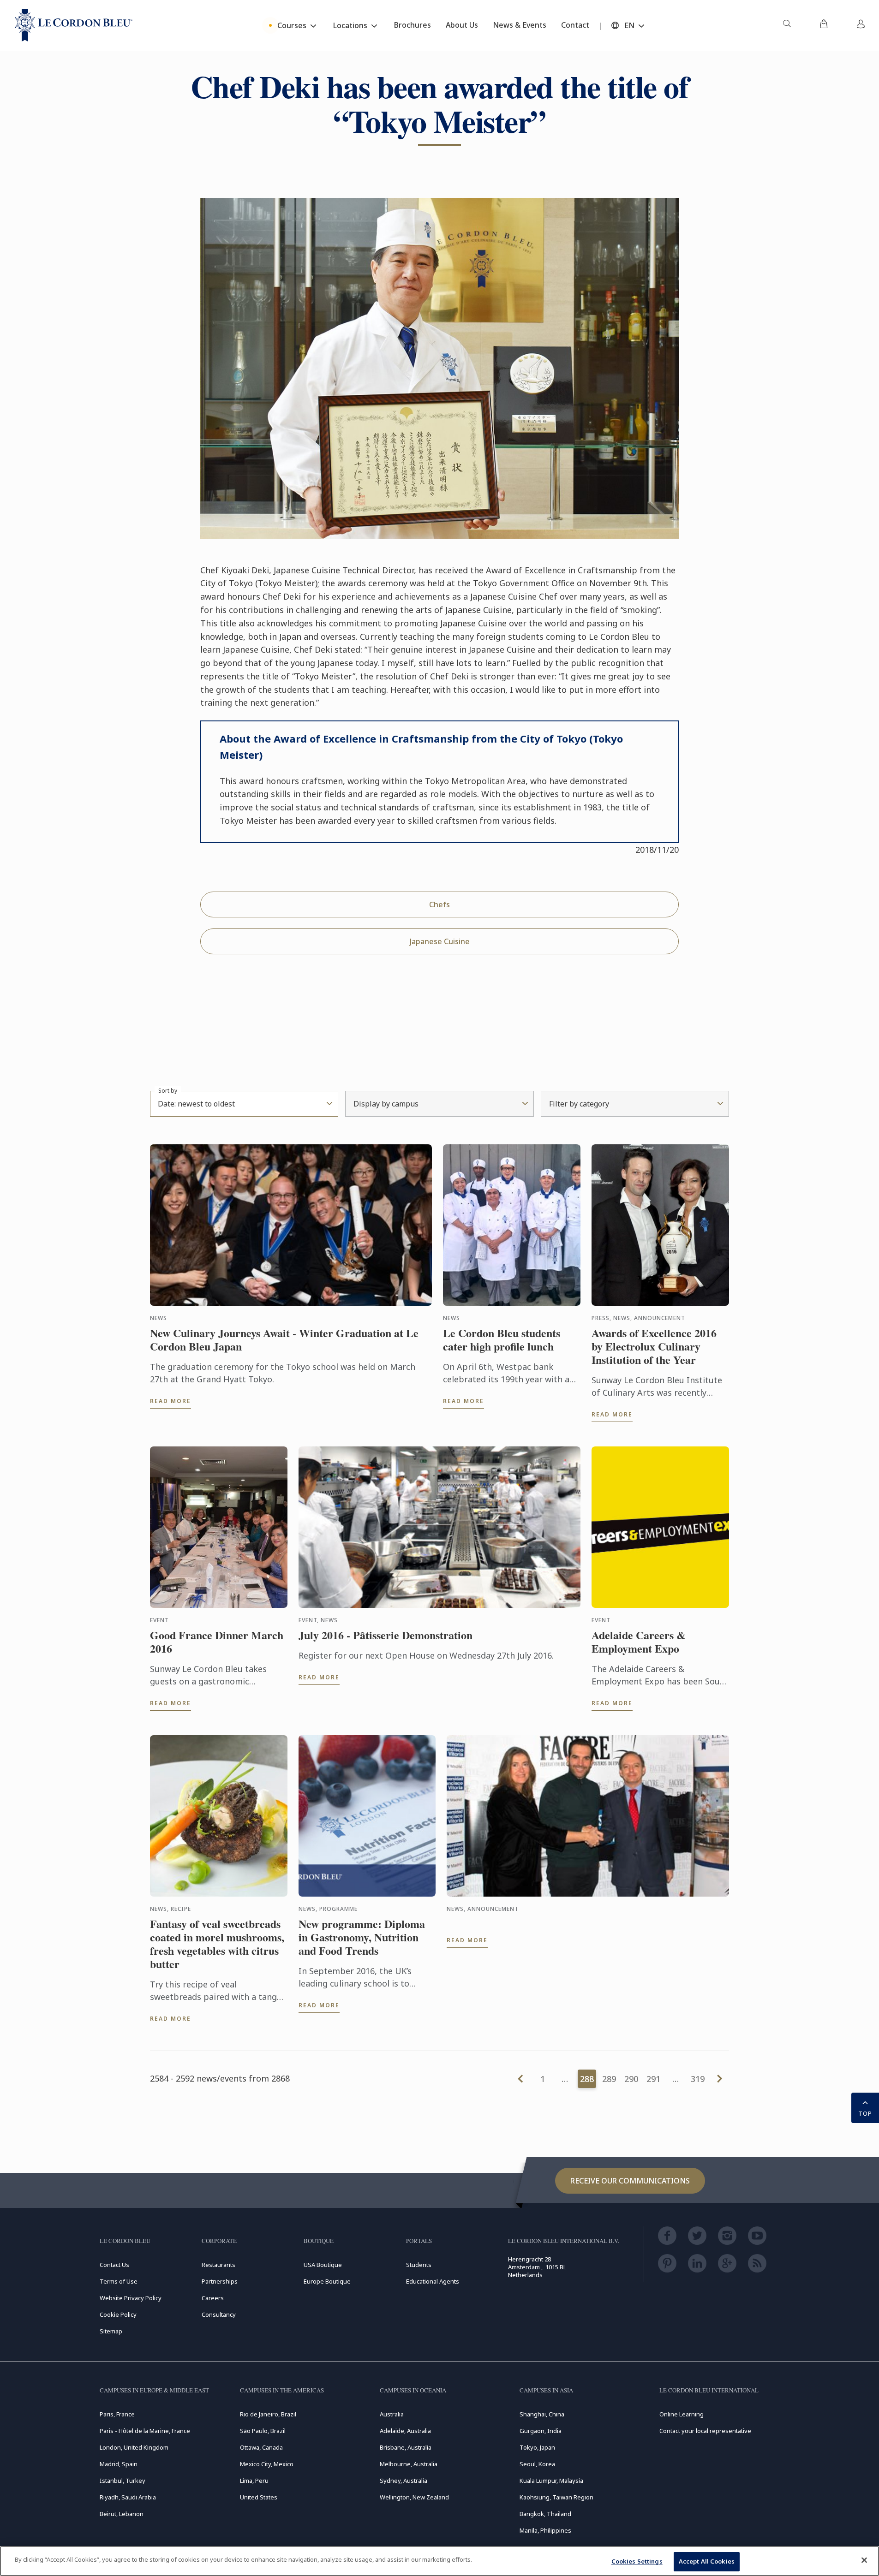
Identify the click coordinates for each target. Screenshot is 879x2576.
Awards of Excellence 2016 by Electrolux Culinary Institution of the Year (654, 1346)
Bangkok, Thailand (545, 2514)
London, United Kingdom (134, 2447)
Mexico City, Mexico (267, 2464)
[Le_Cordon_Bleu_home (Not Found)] (74, 25)
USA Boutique (323, 2265)
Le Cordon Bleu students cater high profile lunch (502, 1340)
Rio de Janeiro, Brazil (268, 2414)
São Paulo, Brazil (263, 2431)
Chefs (439, 904)
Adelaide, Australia (405, 2431)
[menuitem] (787, 25)
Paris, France (117, 2414)
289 (609, 2079)
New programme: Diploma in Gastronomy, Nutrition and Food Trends (362, 1937)
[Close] (864, 2560)
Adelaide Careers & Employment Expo (639, 1642)
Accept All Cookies (707, 2561)
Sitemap (111, 2331)
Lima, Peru (254, 2481)
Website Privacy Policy (131, 2298)
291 (653, 2079)
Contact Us (114, 2265)
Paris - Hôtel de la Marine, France (145, 2431)
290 (631, 2079)
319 (698, 2079)
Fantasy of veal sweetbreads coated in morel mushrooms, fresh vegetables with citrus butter (217, 1944)
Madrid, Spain (119, 2464)
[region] (439, 2561)
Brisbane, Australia (406, 2447)
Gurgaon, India (541, 2431)
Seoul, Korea (537, 2464)
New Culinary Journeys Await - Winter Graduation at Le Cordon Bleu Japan (284, 1340)
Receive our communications (630, 2181)
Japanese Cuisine (440, 941)
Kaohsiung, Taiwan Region (556, 2497)
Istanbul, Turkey (123, 2481)
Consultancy (219, 2314)
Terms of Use (119, 2281)
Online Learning (682, 2414)
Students (419, 2265)
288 (587, 2079)
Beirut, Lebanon (122, 2514)
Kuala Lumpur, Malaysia (551, 2481)
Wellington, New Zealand (414, 2497)
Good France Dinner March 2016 (217, 1642)
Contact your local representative (705, 2431)
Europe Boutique (327, 2281)
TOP (865, 2113)
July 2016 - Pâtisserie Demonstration (386, 1635)
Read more (170, 1401)
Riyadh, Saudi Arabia (128, 2497)
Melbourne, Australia (409, 2464)
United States (259, 2497)
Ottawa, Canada (261, 2447)
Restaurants (218, 2265)
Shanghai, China (542, 2414)
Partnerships (220, 2281)
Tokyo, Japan (537, 2447)
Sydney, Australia (404, 2481)
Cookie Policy (118, 2314)
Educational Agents (433, 2281)
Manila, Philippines (545, 2530)
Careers (213, 2298)
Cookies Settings (637, 2561)
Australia (392, 2414)
